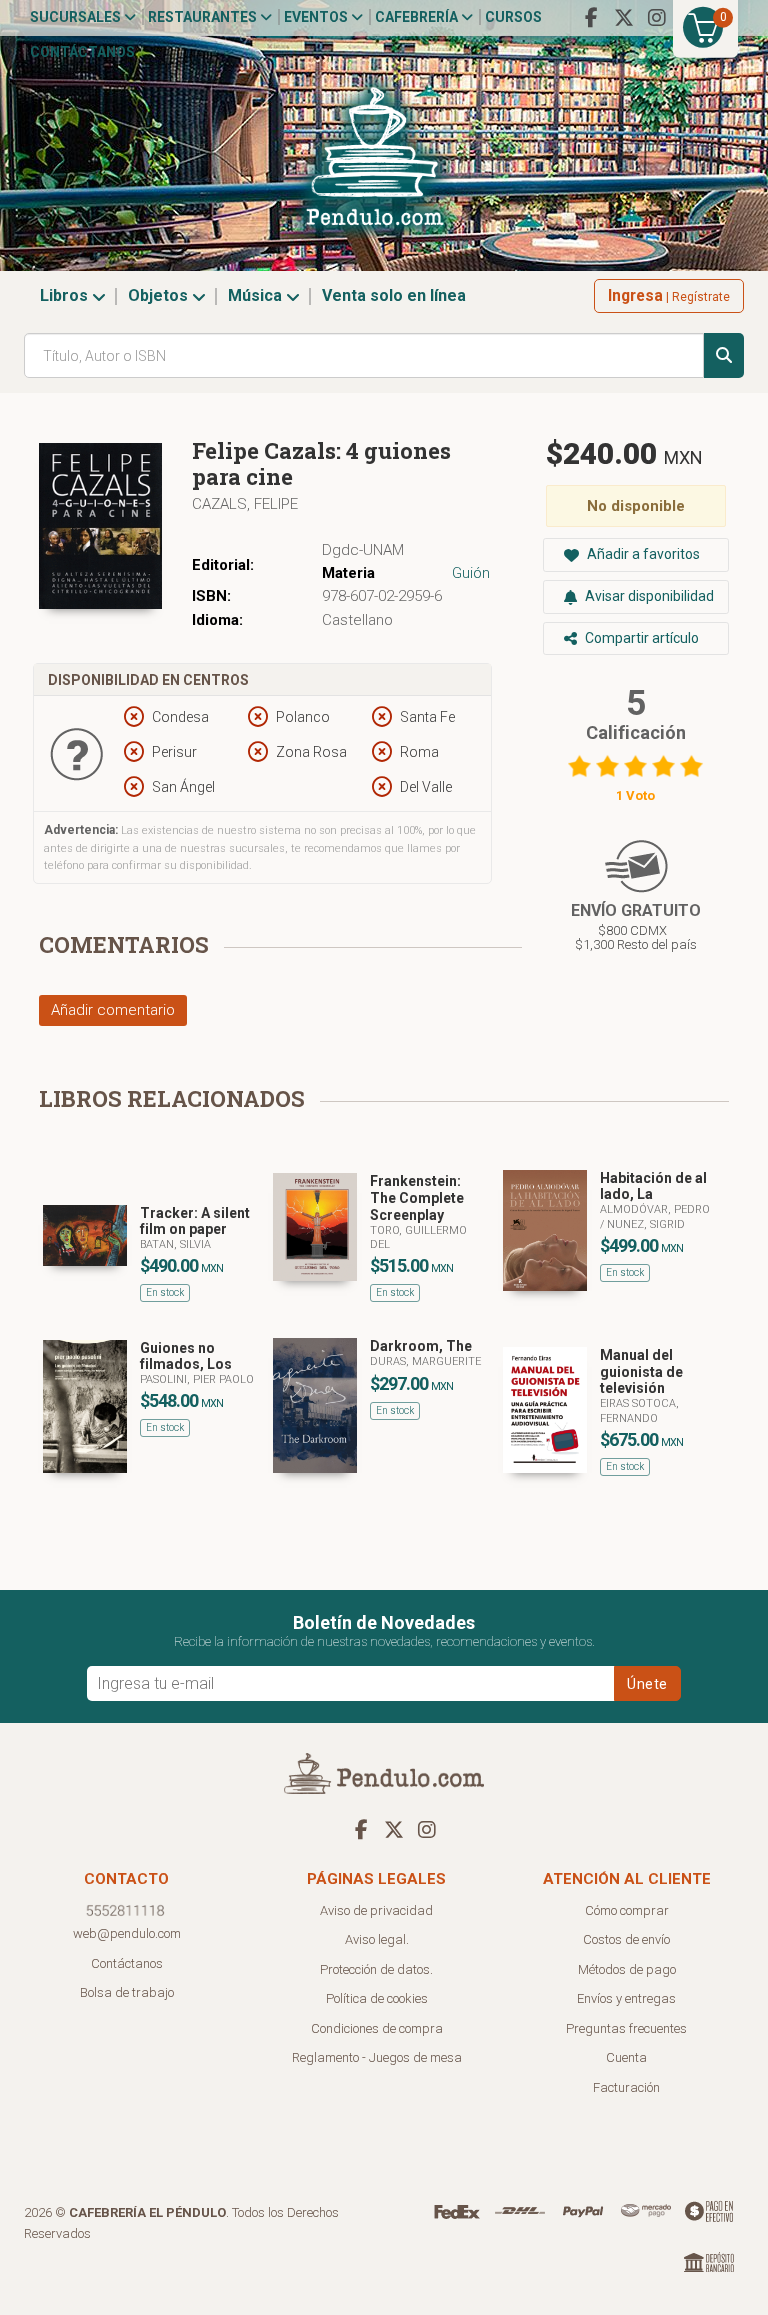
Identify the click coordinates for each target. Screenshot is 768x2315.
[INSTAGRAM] (657, 18)
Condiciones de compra (377, 2028)
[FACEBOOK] (591, 18)
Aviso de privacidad (376, 1910)
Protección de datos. (376, 1969)
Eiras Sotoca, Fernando (639, 1410)
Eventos (317, 17)
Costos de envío (626, 1939)
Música (257, 295)
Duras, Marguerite (425, 1361)
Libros (66, 295)
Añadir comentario (113, 1010)
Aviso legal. (377, 1939)
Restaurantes (204, 17)
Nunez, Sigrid (646, 1224)
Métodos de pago (627, 1969)
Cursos (513, 17)
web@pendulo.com (127, 1933)
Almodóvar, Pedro (655, 1209)
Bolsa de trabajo (127, 1992)
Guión (471, 573)
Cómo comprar (627, 1910)
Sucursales (77, 17)
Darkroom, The (421, 1346)
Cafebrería (418, 17)
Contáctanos (82, 52)
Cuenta (626, 2057)
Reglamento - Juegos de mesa (377, 2057)
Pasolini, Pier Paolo (197, 1379)
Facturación (626, 2087)
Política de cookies (377, 1998)
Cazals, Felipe (245, 504)
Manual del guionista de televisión (641, 1372)
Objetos (160, 295)
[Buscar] (724, 355)
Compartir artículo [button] (640, 638)
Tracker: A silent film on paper (195, 1221)
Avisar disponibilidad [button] (648, 596)
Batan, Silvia (175, 1244)
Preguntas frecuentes (626, 2028)
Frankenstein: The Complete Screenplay (417, 1198)
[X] (624, 18)
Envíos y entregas (626, 1998)
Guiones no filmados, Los (186, 1356)
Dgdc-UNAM (363, 550)
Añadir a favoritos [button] (642, 554)
